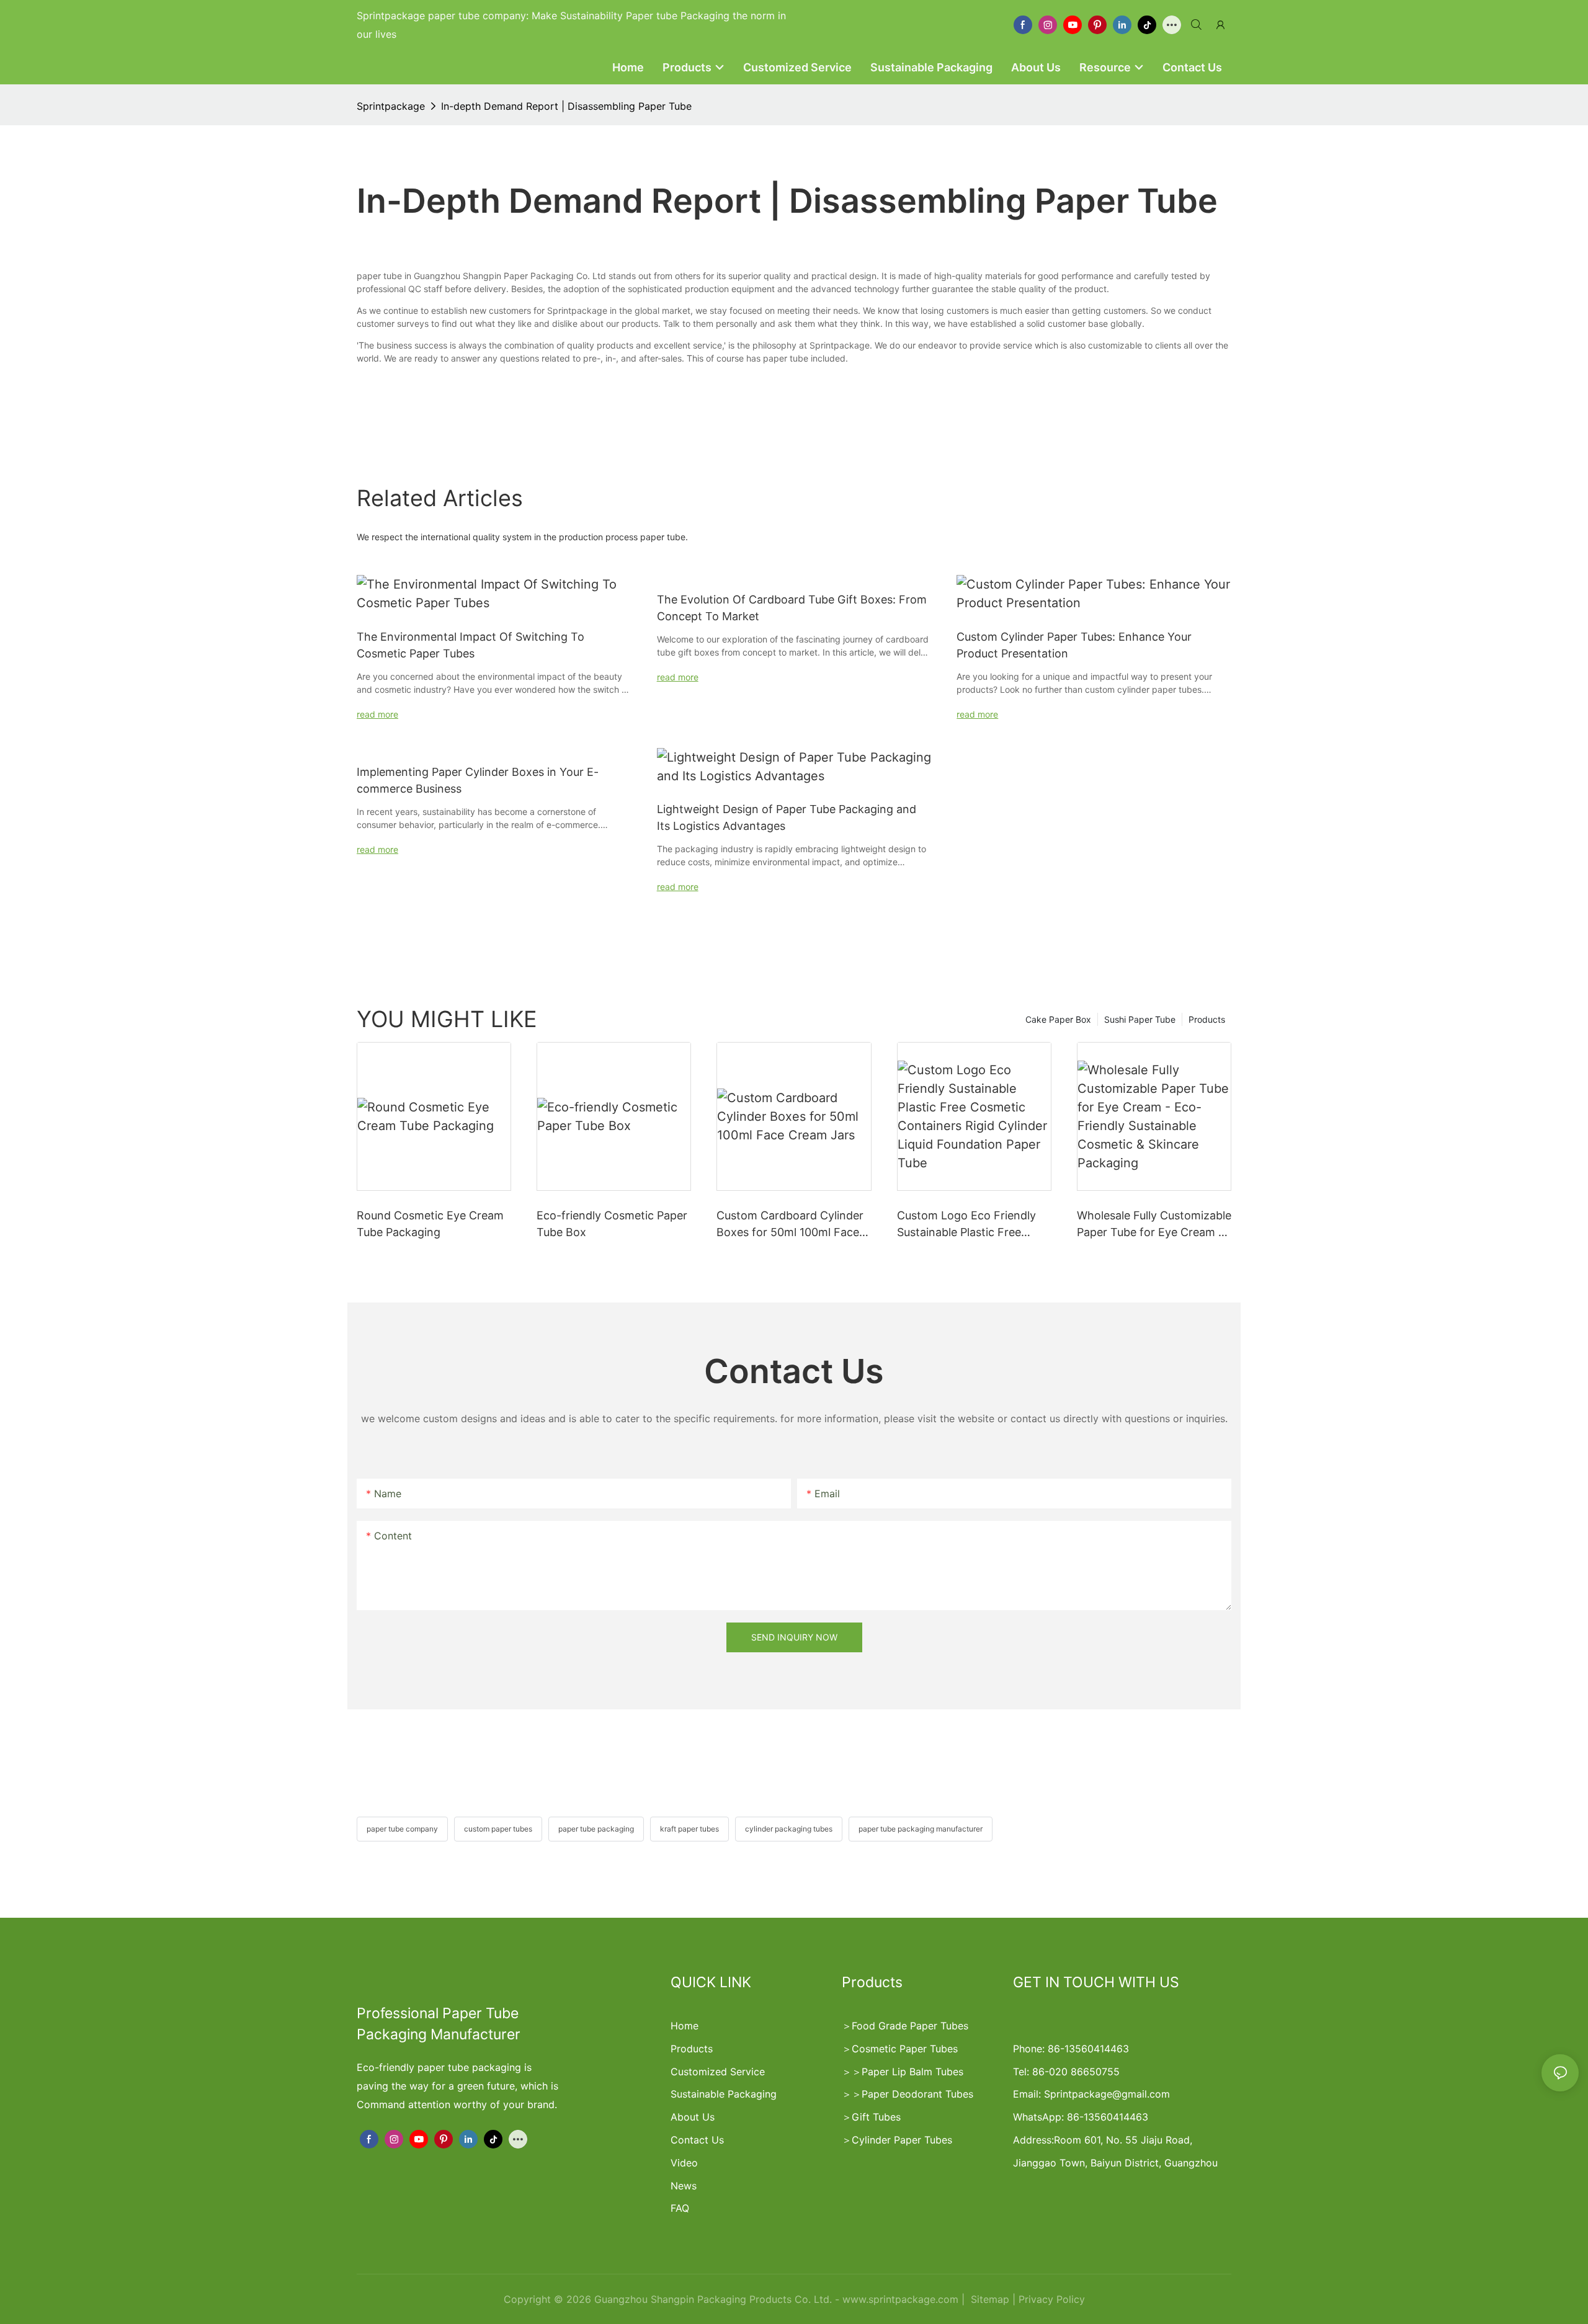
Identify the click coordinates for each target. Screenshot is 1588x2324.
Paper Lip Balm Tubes (912, 2072)
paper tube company (402, 1829)
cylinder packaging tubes (789, 1829)
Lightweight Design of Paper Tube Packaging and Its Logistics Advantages (787, 817)
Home (685, 2026)
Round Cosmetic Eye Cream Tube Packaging (430, 1224)
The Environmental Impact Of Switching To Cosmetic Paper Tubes (471, 645)
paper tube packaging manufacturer (921, 1829)
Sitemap (988, 2299)
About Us (693, 2117)
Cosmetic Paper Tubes (905, 2049)
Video (684, 2163)
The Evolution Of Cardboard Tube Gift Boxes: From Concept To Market (792, 608)
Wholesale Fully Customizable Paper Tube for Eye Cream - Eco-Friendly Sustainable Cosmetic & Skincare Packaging (1154, 1225)
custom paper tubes (498, 1829)
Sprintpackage (391, 106)
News (684, 2186)
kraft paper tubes (689, 1829)
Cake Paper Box (1058, 1019)
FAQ (680, 2208)
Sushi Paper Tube (1140, 1019)
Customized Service (718, 2072)
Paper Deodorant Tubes (917, 2094)
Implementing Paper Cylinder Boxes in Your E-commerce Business (478, 780)
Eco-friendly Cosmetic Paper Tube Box (612, 1224)
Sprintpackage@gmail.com (1107, 2094)
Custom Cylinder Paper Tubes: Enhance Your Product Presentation (1074, 645)
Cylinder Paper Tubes (902, 2140)
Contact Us (697, 2140)
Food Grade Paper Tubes (910, 2026)
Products (1207, 1019)
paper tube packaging (596, 1829)
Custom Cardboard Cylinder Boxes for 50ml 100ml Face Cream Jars (790, 1225)
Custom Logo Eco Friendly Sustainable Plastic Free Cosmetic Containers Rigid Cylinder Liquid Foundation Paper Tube (967, 1225)
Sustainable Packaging (724, 2094)
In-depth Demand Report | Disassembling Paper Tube (566, 106)
